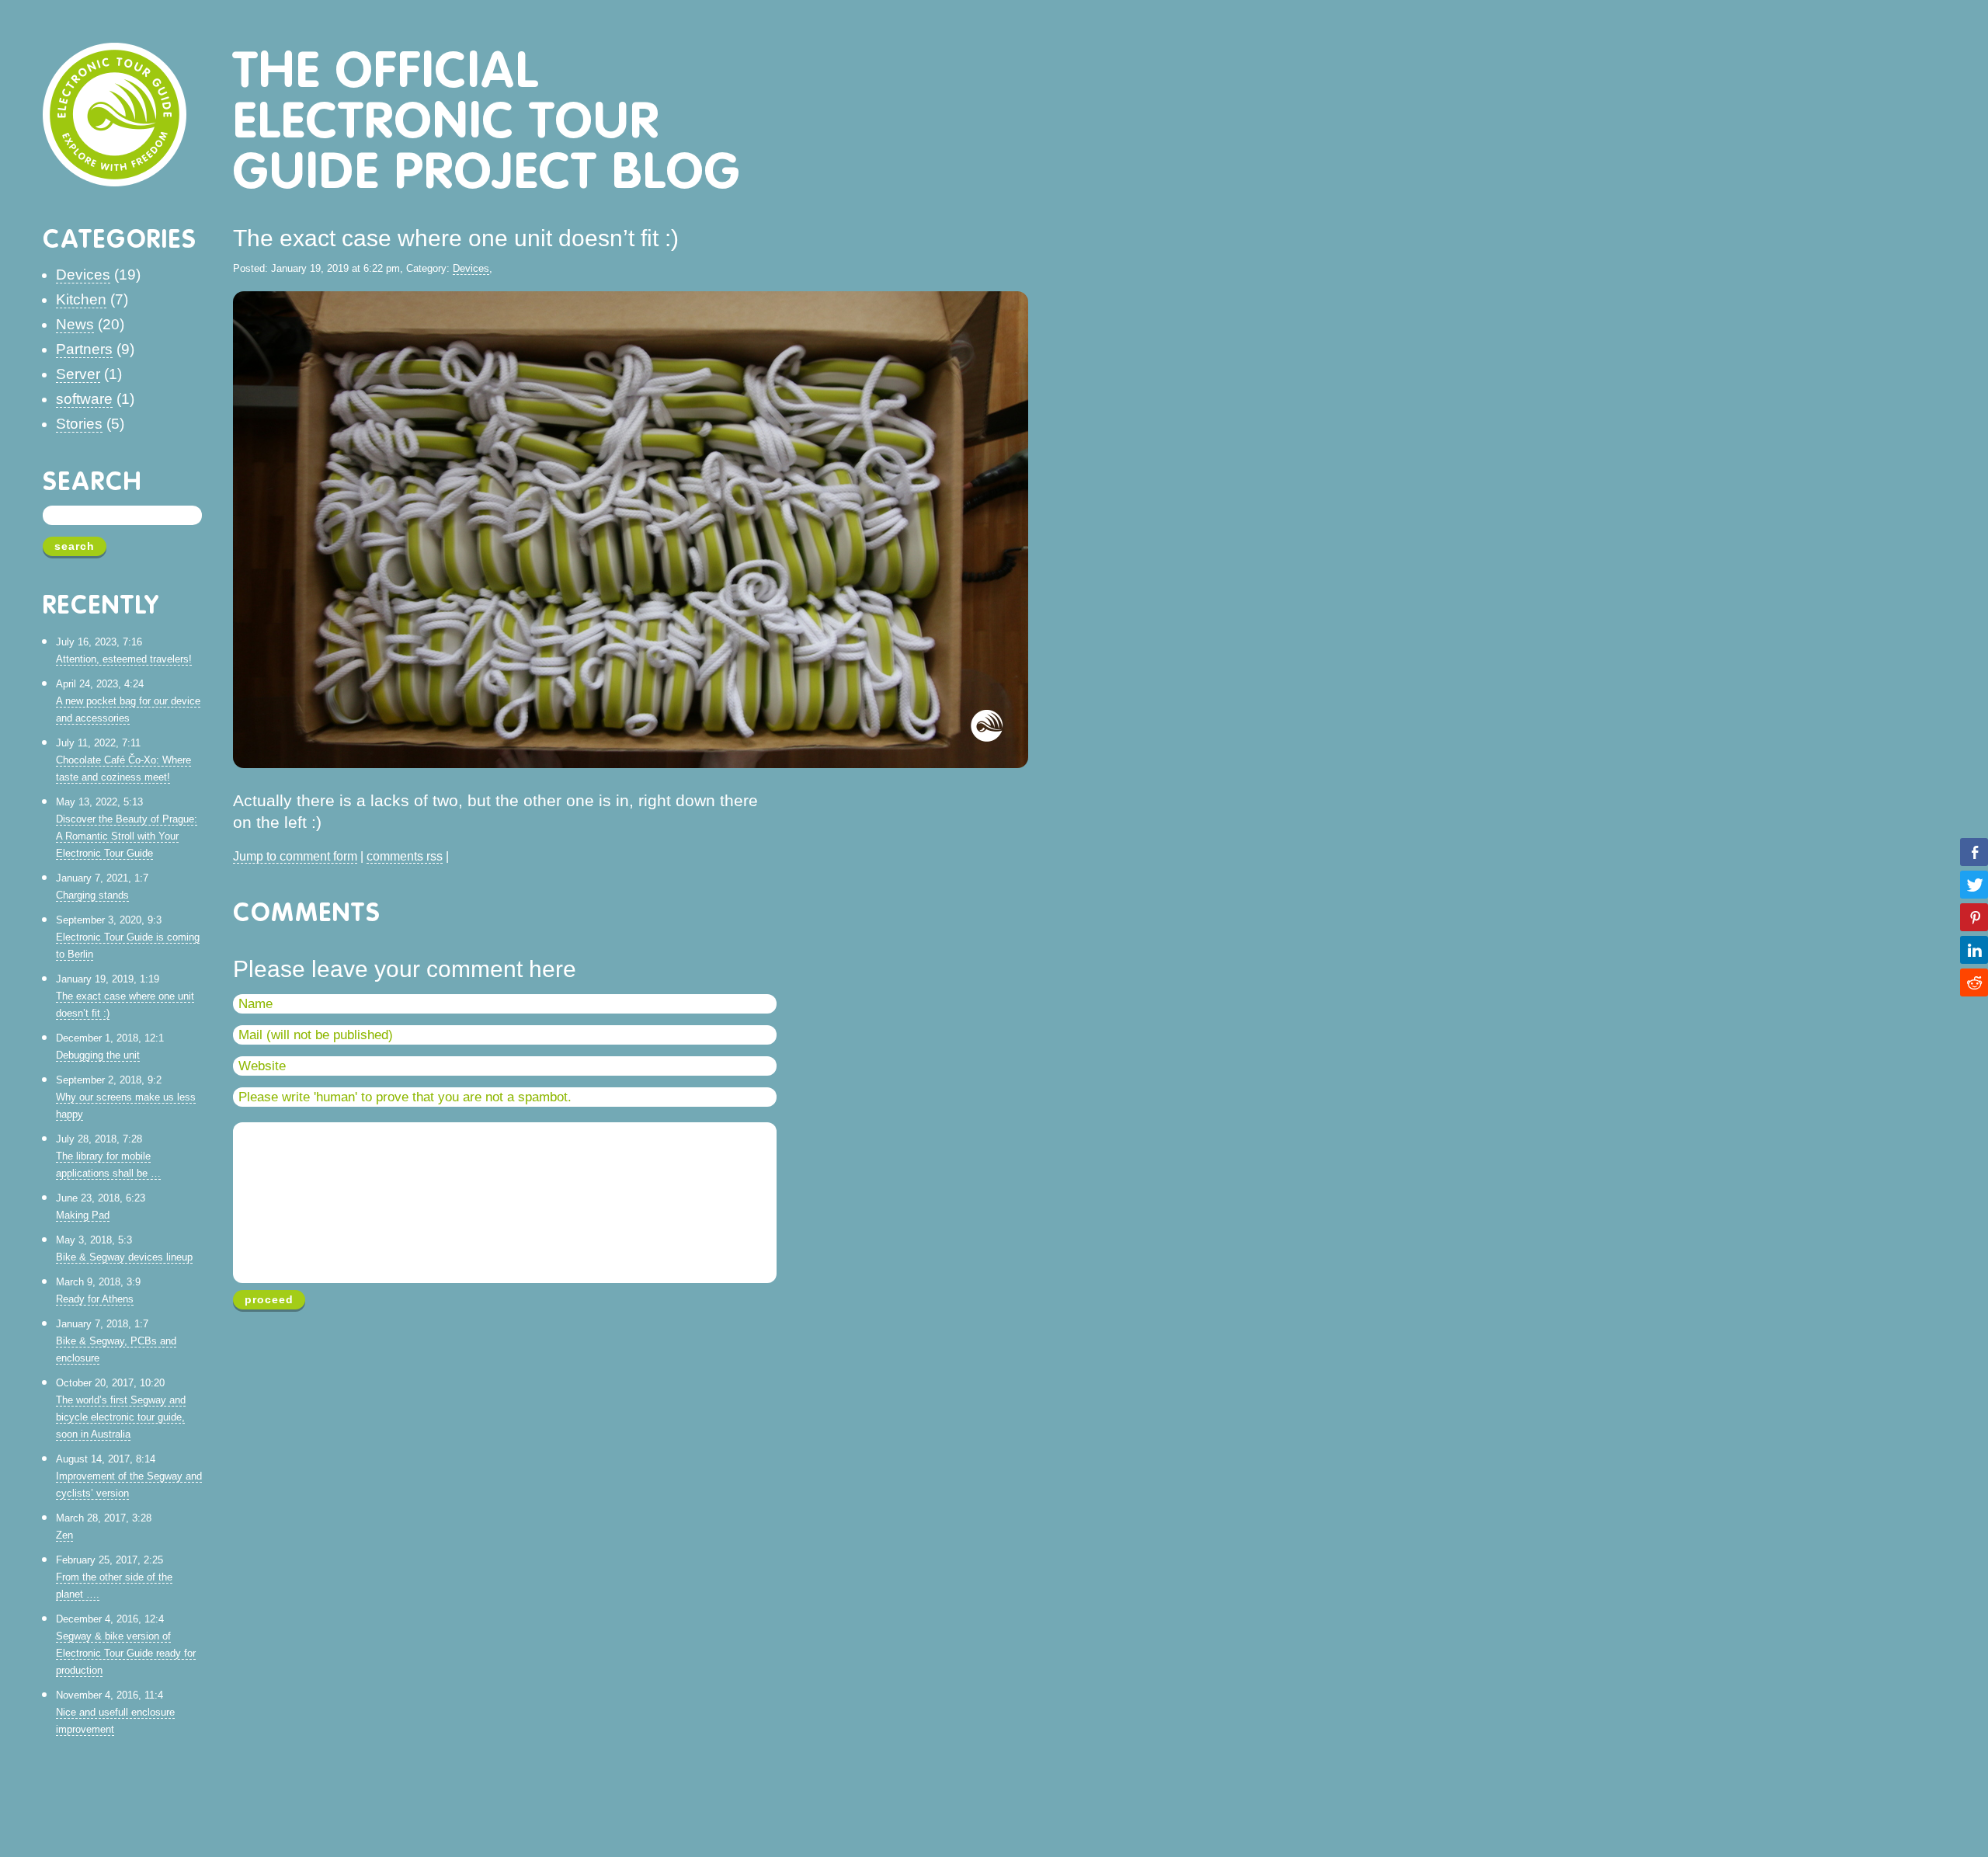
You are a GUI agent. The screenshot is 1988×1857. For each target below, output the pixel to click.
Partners (84, 349)
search (75, 546)
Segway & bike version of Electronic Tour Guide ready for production (126, 1653)
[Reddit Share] (1974, 982)
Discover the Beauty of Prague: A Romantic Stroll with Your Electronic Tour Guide (127, 836)
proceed (269, 1299)
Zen (64, 1535)
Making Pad (83, 1215)
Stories (79, 424)
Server (78, 374)
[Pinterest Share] (1974, 917)
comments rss (405, 856)
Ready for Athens (95, 1299)
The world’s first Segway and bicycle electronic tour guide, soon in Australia (121, 1417)
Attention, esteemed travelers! (124, 659)
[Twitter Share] (1974, 885)
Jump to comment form (295, 856)
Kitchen (81, 299)
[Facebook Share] (1974, 852)
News (75, 324)
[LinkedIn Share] (1974, 950)
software (84, 399)
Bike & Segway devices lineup (124, 1257)
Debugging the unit (98, 1055)
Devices (83, 275)
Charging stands (92, 895)
